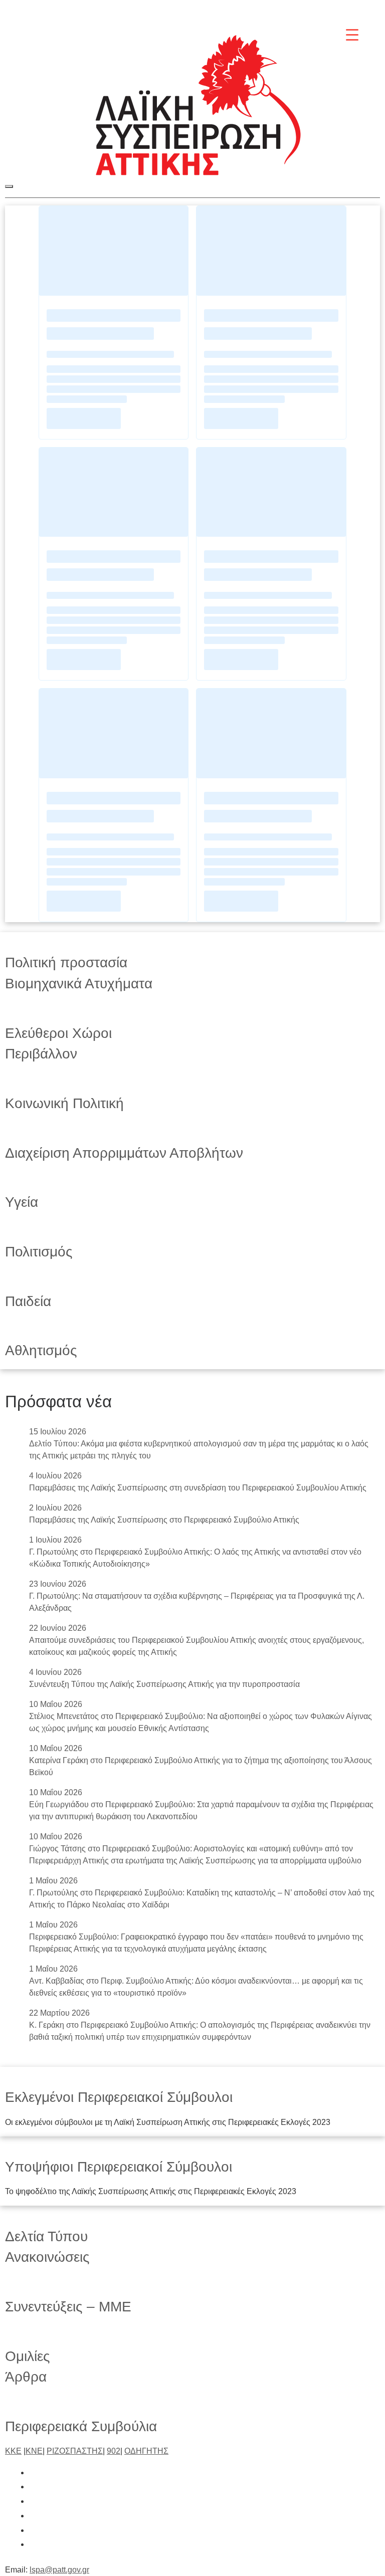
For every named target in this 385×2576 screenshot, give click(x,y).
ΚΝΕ (34, 2451)
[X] (276, 11)
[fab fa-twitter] (34, 2487)
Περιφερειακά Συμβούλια (81, 2426)
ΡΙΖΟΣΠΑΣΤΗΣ (75, 2451)
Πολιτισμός (39, 1252)
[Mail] (368, 11)
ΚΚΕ (13, 2451)
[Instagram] (299, 11)
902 (114, 2451)
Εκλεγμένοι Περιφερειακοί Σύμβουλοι (119, 2097)
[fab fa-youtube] (34, 2530)
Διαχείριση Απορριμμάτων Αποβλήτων (124, 1153)
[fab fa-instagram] (34, 2501)
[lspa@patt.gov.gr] (34, 2544)
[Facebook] (253, 11)
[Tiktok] (322, 11)
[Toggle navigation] (9, 186)
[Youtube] (345, 11)
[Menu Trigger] (352, 34)
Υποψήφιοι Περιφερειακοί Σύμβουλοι (119, 2167)
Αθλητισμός (41, 1350)
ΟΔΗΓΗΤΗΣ (146, 2451)
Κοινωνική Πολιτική (64, 1103)
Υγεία (22, 1202)
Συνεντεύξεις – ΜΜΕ (68, 2307)
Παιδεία (28, 1301)
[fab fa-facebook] (34, 2473)
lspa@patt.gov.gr (59, 2570)
